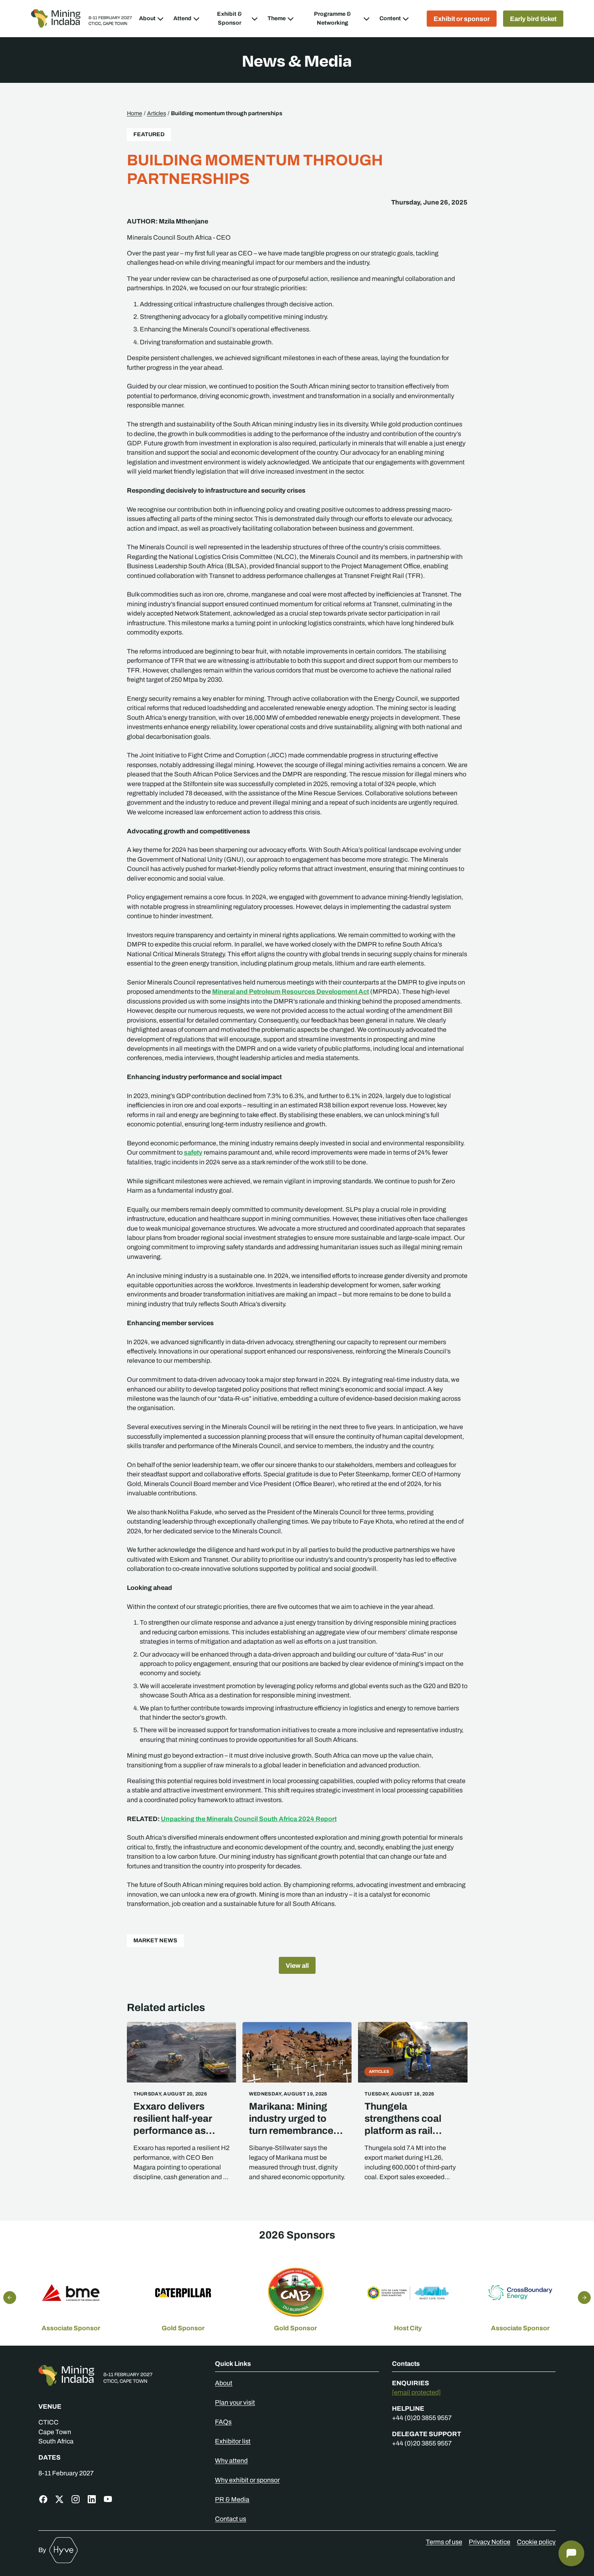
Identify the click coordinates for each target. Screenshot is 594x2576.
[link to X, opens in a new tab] (59, 2499)
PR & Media (232, 2499)
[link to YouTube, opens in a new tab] (108, 2499)
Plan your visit (235, 2402)
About (224, 2383)
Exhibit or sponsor (462, 19)
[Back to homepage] (120, 2375)
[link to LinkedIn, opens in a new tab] (92, 2499)
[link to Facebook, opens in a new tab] (43, 2499)
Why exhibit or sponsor (247, 2480)
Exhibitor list (233, 2441)
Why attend (231, 2461)
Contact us (231, 2519)
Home (135, 113)
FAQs (223, 2422)
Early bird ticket (533, 19)
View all (297, 1965)
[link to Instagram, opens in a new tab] (76, 2499)
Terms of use (444, 2542)
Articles (157, 113)
